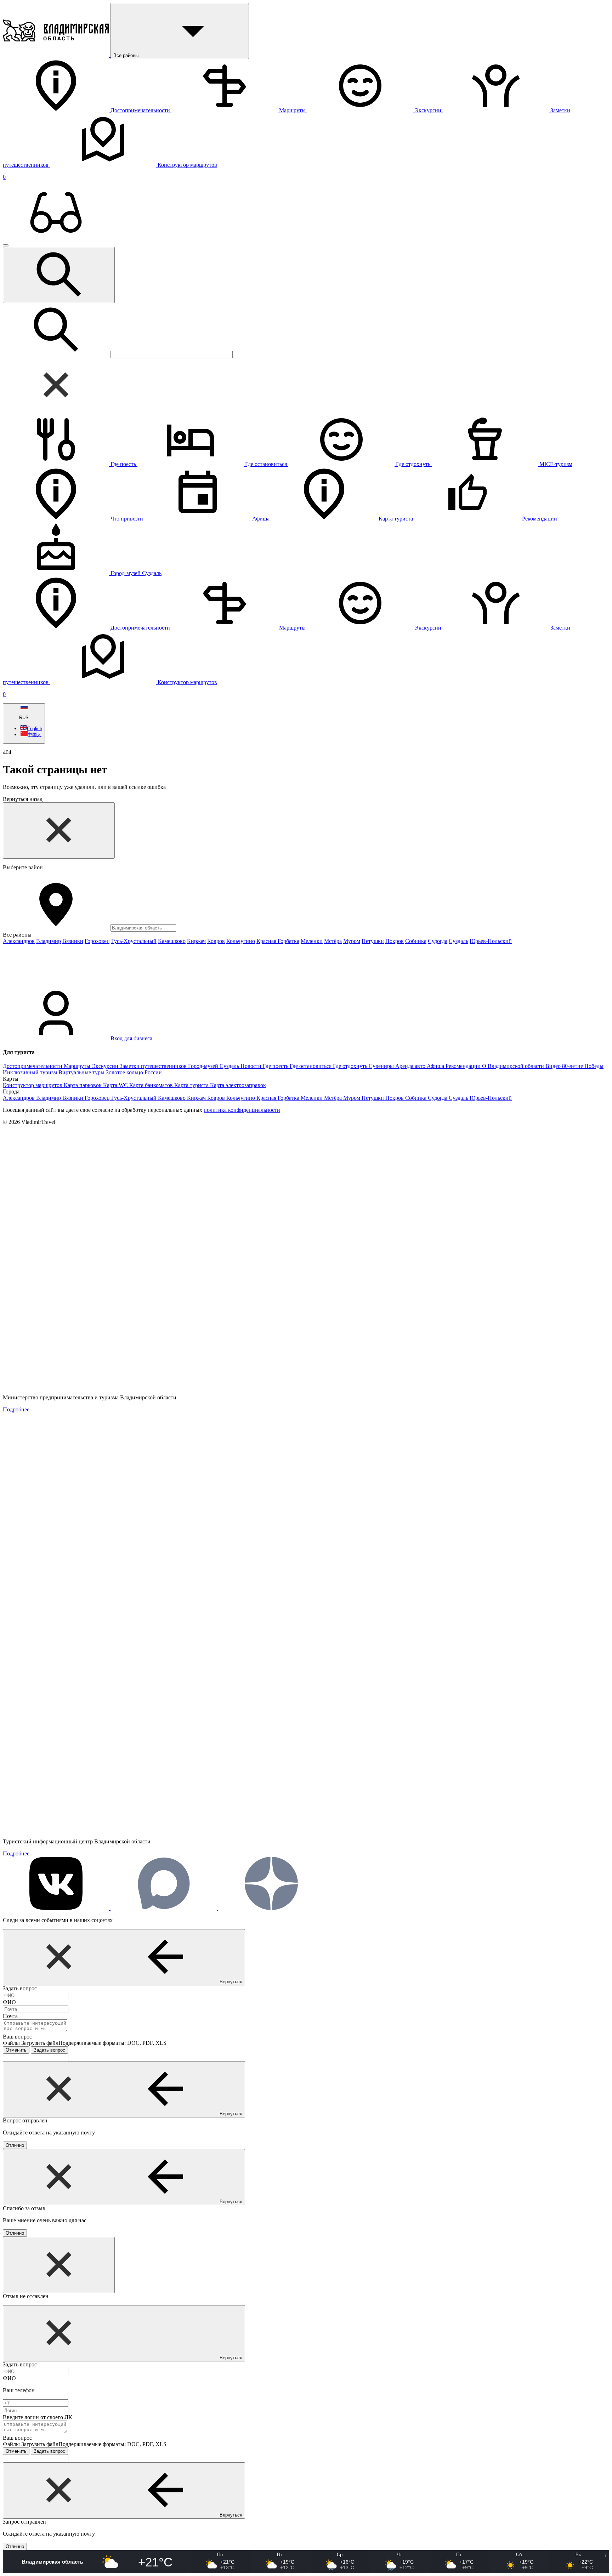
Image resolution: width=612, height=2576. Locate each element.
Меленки (312, 941)
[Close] (59, 831)
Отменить (16, 2050)
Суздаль (458, 941)
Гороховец (97, 941)
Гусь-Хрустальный (134, 941)
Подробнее (16, 1409)
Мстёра (333, 941)
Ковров (216, 941)
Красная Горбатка (278, 941)
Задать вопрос (49, 2050)
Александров (19, 941)
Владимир (49, 941)
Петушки (373, 941)
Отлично (15, 2145)
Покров (395, 941)
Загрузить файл (94, 2043)
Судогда (438, 941)
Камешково (172, 941)
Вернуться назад (23, 799)
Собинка (416, 941)
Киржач (196, 941)
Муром (352, 941)
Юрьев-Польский (491, 941)
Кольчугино (241, 941)
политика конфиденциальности (242, 1110)
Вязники (73, 941)
